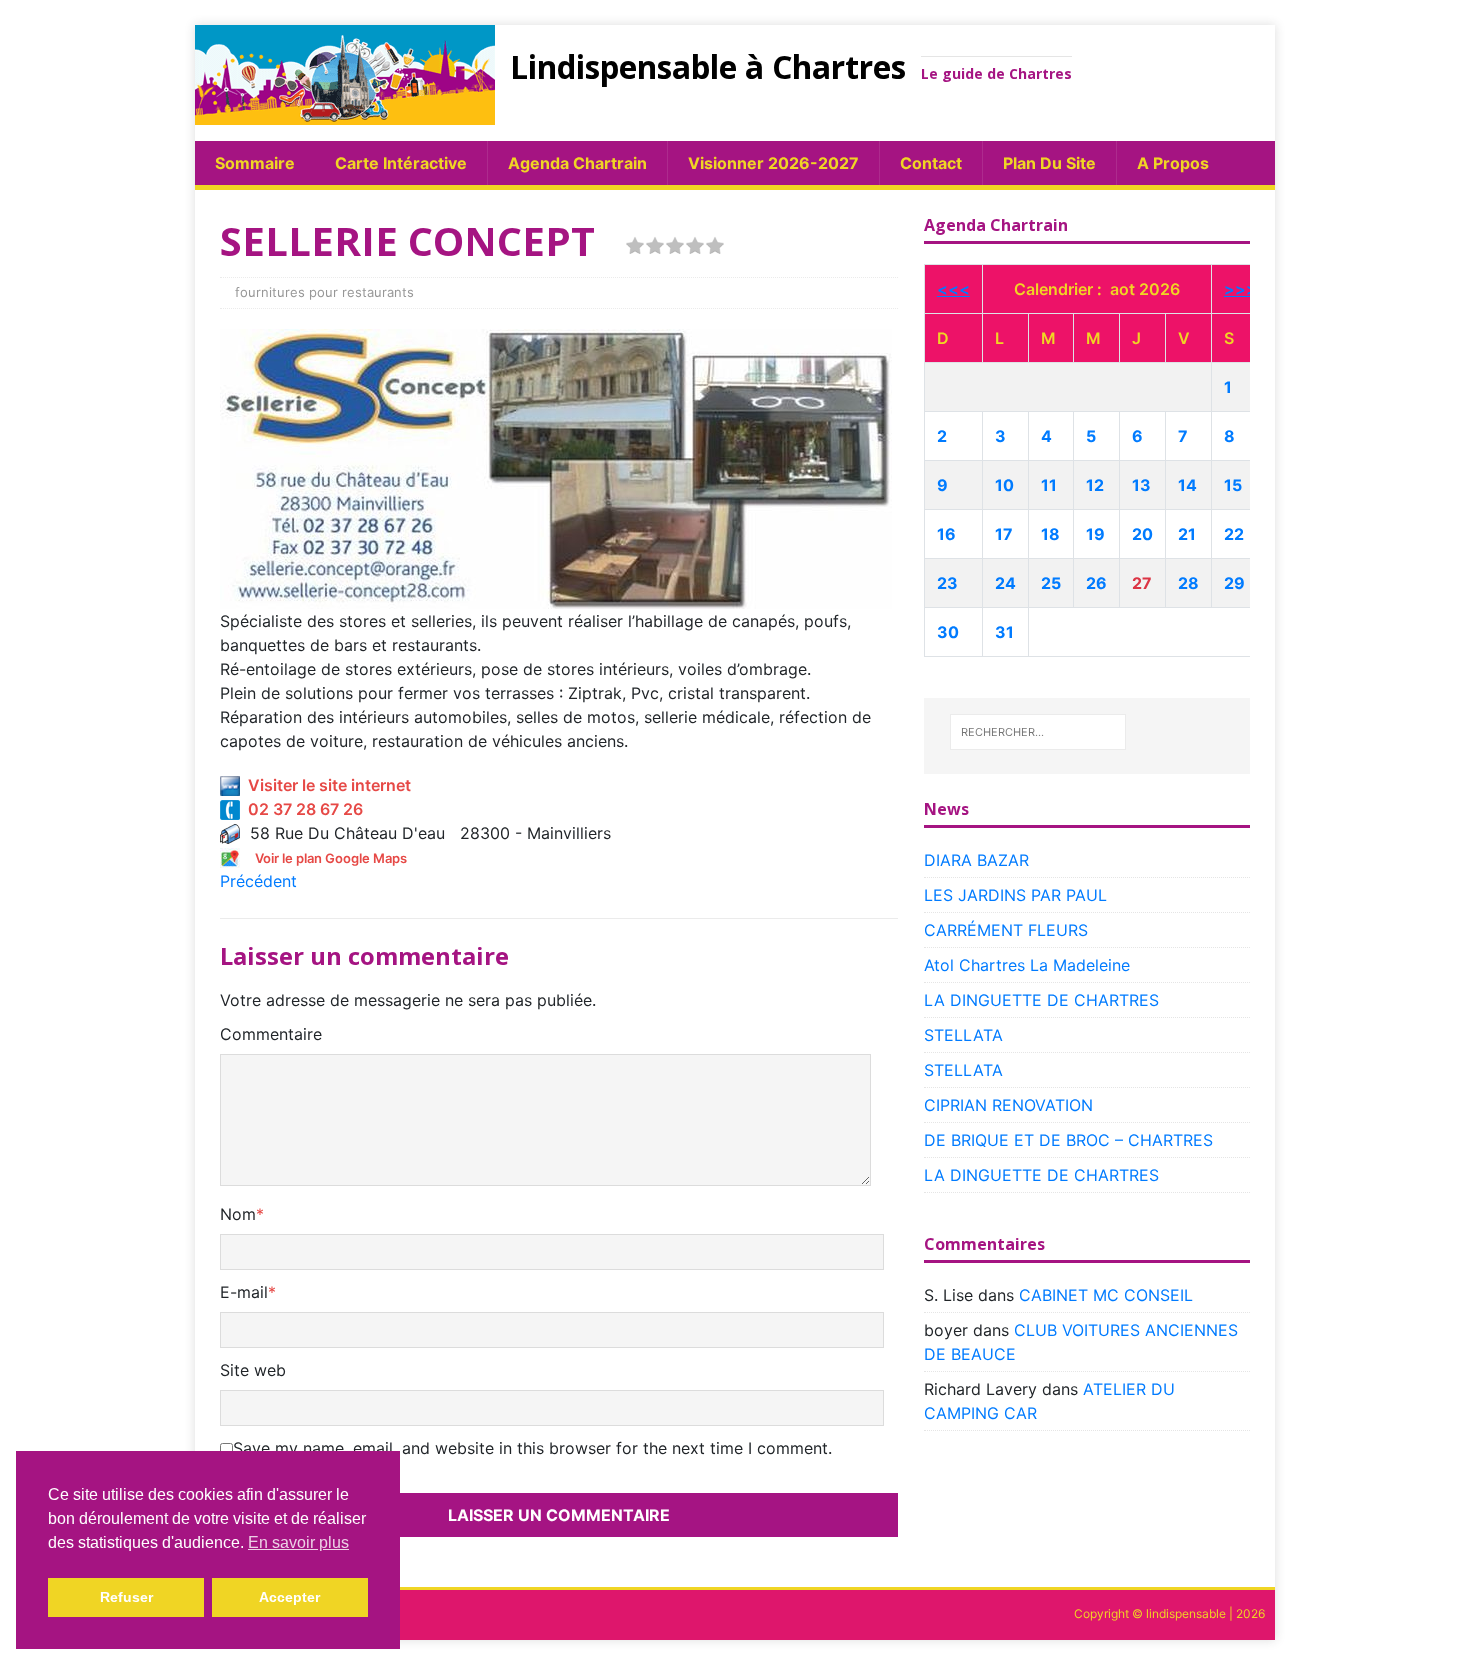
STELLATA (963, 1035)
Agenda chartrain (577, 163)
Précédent (258, 881)
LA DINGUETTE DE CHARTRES (1041, 1000)
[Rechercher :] (1038, 732)
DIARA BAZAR (976, 860)
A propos (1173, 163)
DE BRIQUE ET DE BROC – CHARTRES (1068, 1140)
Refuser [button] (126, 1597)
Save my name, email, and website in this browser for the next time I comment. (532, 1448)
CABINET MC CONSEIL (1106, 1295)
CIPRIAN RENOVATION (1008, 1105)
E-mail (244, 1292)
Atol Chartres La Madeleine (1027, 965)
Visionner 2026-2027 (773, 163)
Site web (253, 1370)
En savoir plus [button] (298, 1542)
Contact (931, 163)
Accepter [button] (289, 1597)
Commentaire (271, 1034)
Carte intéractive (401, 163)
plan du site (1049, 163)
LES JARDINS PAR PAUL (1015, 895)
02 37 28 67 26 (301, 809)
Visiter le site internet (325, 785)
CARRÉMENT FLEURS (1006, 930)
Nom (238, 1214)
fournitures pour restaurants (324, 292)
